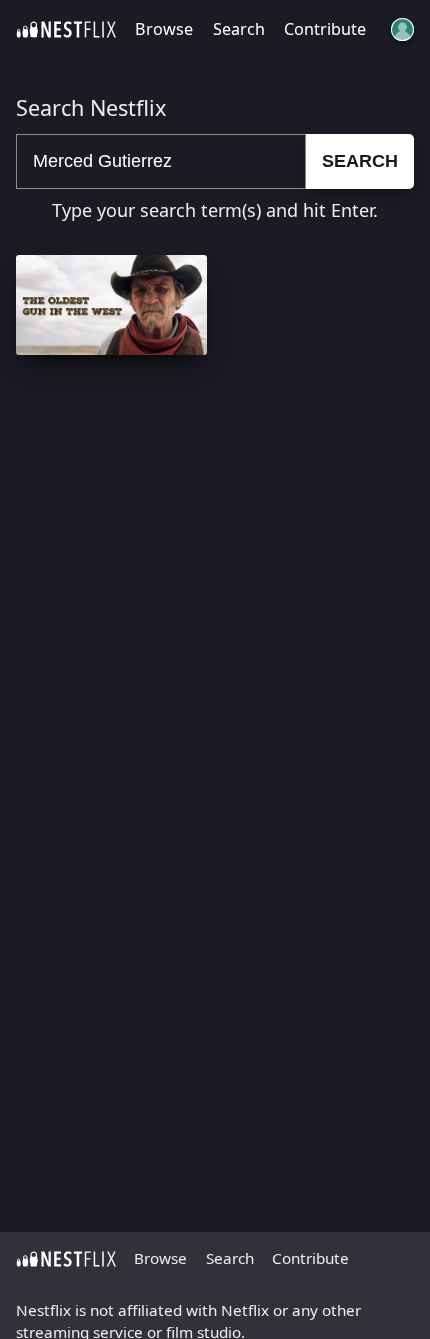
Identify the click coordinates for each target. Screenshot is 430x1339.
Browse (164, 29)
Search (239, 29)
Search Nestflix (91, 107)
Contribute (325, 29)
